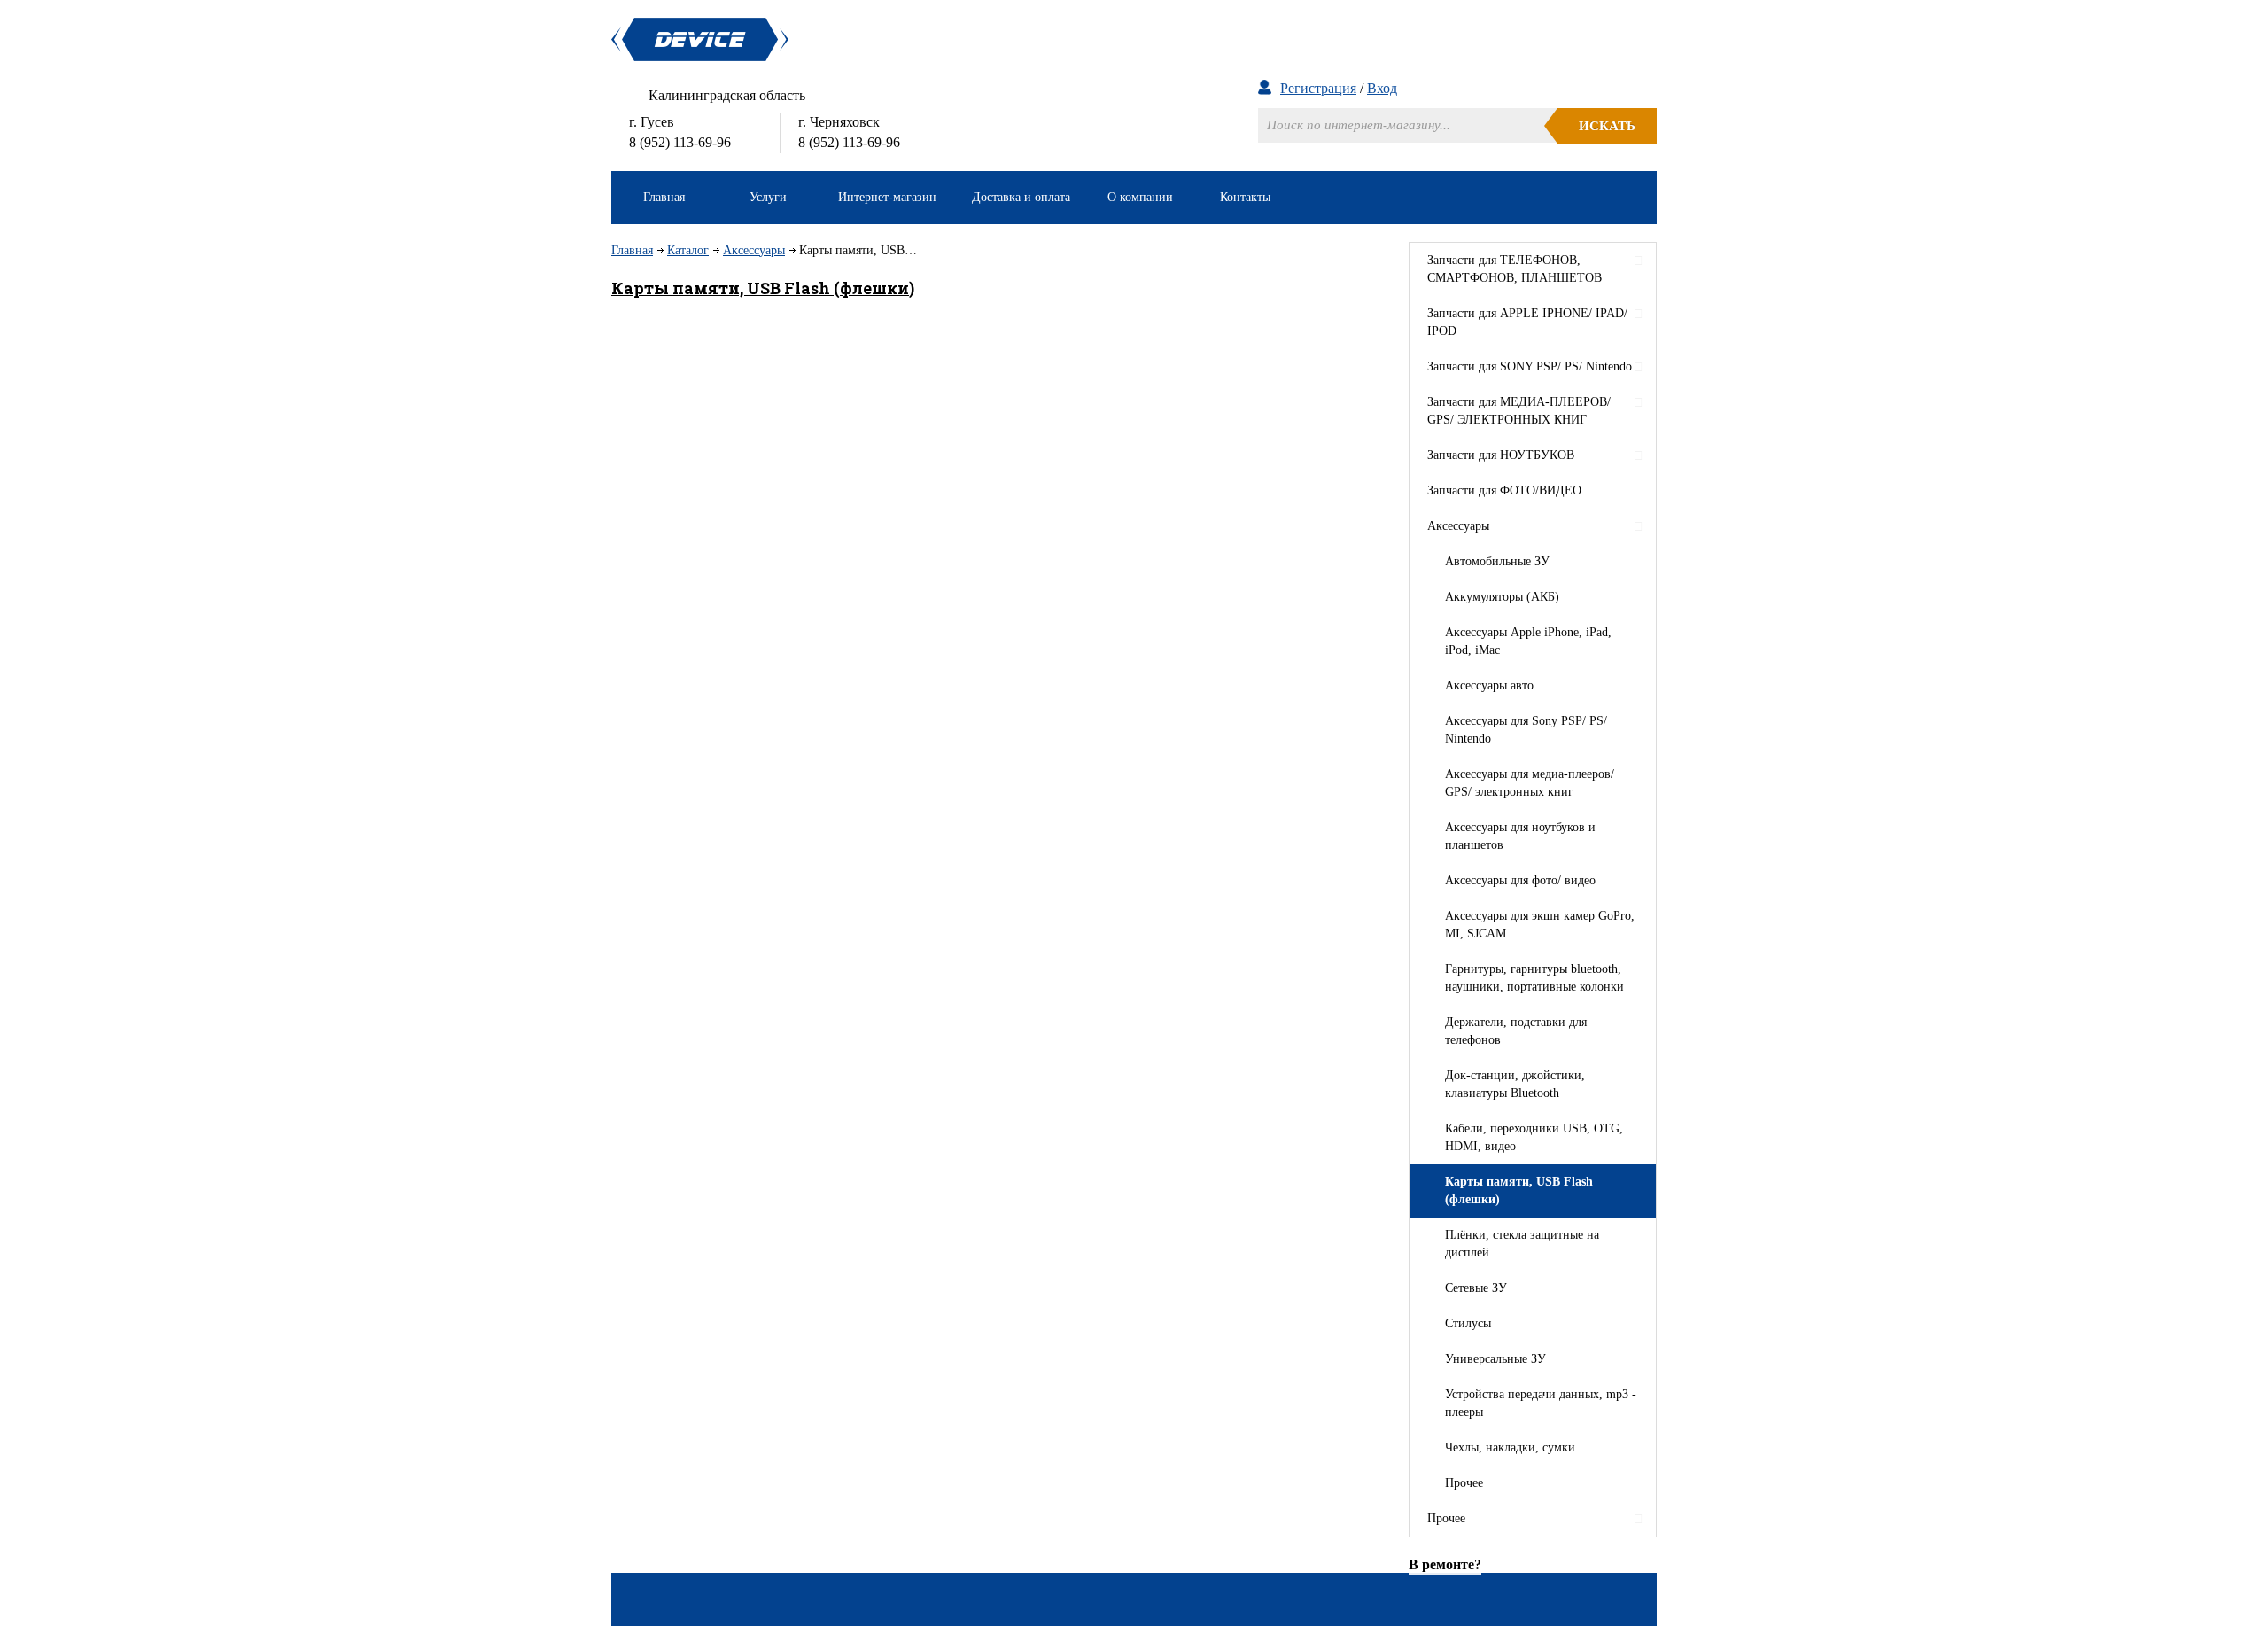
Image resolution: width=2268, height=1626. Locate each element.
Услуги (768, 197)
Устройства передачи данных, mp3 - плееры (1541, 1403)
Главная (664, 197)
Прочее (1464, 1483)
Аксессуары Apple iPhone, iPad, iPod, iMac (1528, 641)
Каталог (688, 250)
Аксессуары (754, 250)
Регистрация (1318, 88)
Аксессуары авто (1489, 685)
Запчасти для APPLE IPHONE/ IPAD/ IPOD (1527, 322)
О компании (1140, 197)
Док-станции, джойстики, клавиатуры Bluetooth (1515, 1084)
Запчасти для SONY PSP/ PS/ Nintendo (1530, 366)
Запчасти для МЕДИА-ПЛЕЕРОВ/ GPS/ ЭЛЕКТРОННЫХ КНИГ (1519, 411)
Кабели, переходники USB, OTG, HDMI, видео (1534, 1137)
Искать (1607, 126)
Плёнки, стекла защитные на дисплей (1522, 1244)
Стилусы (1468, 1323)
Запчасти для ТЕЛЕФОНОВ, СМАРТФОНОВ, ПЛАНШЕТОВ (1515, 269)
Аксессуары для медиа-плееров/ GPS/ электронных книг (1530, 783)
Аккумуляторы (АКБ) (1502, 597)
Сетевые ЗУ (1476, 1288)
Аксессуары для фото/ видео (1520, 880)
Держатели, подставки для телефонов (1516, 1031)
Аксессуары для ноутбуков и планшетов (1520, 836)
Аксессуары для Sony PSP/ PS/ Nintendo (1526, 730)
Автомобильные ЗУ (1497, 561)
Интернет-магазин (887, 197)
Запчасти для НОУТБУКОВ (1501, 455)
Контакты (1245, 197)
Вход (1382, 88)
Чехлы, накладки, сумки (1510, 1447)
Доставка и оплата (1021, 197)
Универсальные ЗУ (1495, 1359)
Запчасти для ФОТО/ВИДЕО (1504, 490)
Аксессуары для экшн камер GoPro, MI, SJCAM (1540, 925)
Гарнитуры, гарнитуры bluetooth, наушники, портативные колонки (1534, 978)
